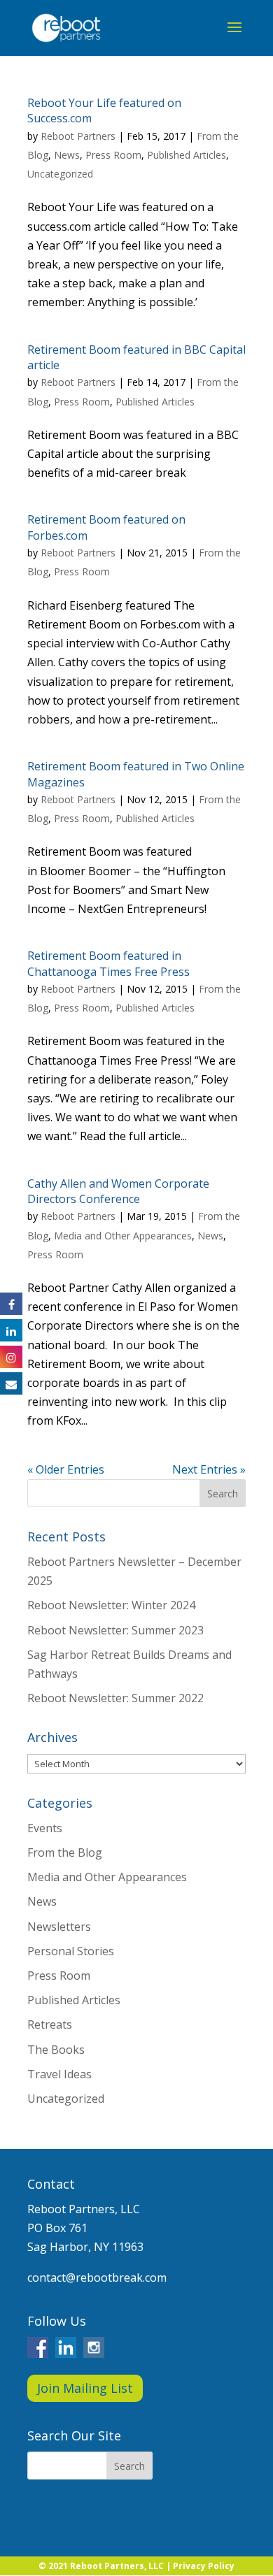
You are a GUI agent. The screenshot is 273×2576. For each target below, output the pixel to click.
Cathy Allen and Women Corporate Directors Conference (118, 1191)
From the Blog (65, 1852)
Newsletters (59, 1927)
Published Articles (187, 155)
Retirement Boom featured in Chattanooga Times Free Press (108, 963)
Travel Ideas (59, 2074)
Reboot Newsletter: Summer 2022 (115, 1698)
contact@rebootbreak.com (97, 2278)
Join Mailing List (85, 2388)
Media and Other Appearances (123, 1236)
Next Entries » (209, 1469)
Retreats (50, 2024)
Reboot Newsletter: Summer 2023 (115, 1630)
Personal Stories (71, 1951)
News (67, 155)
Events (45, 1828)
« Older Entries (66, 1469)
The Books (56, 2050)
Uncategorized (60, 174)
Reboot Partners (78, 136)
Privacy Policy (204, 2566)
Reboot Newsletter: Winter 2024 (111, 1605)
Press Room (113, 155)
